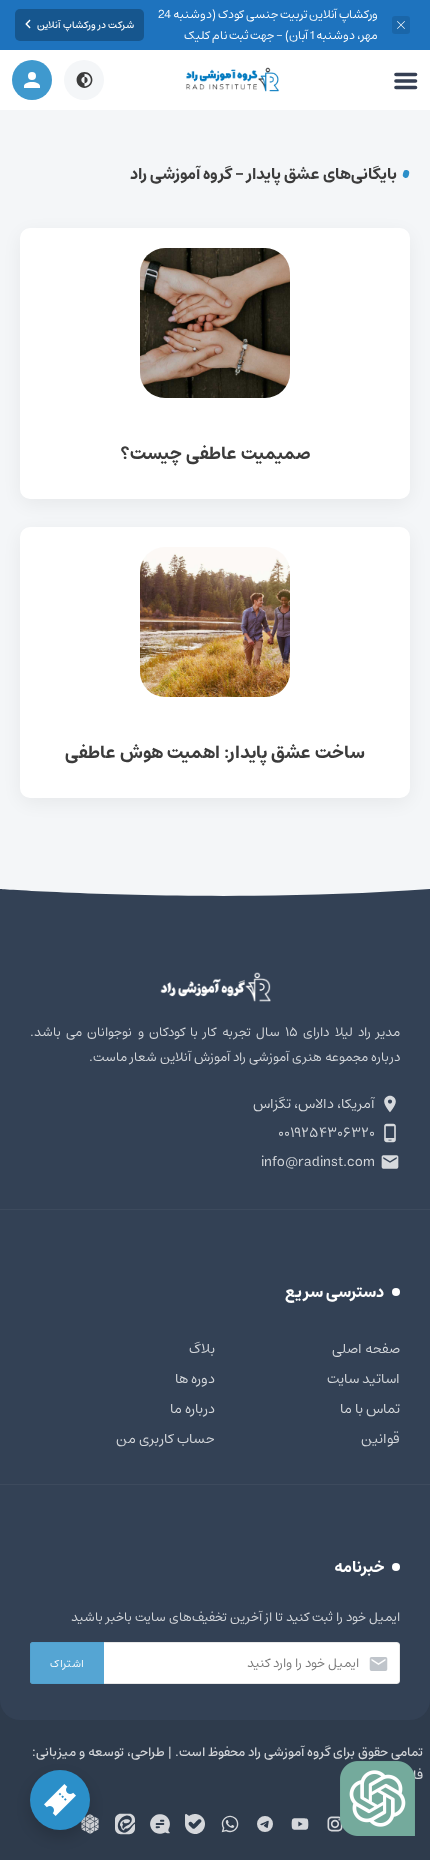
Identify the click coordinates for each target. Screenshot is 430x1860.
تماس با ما (370, 1409)
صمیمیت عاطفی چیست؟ (215, 363)
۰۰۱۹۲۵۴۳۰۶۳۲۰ (326, 1133)
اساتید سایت (363, 1379)
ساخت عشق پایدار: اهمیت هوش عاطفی (215, 662)
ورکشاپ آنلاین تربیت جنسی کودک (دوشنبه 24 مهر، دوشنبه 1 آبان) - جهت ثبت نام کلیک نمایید (268, 35)
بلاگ (202, 1349)
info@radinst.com (318, 1162)
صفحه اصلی (366, 1349)
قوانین (380, 1439)
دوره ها (195, 1379)
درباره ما (192, 1409)
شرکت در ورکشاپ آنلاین (85, 25)
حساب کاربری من (165, 1439)
